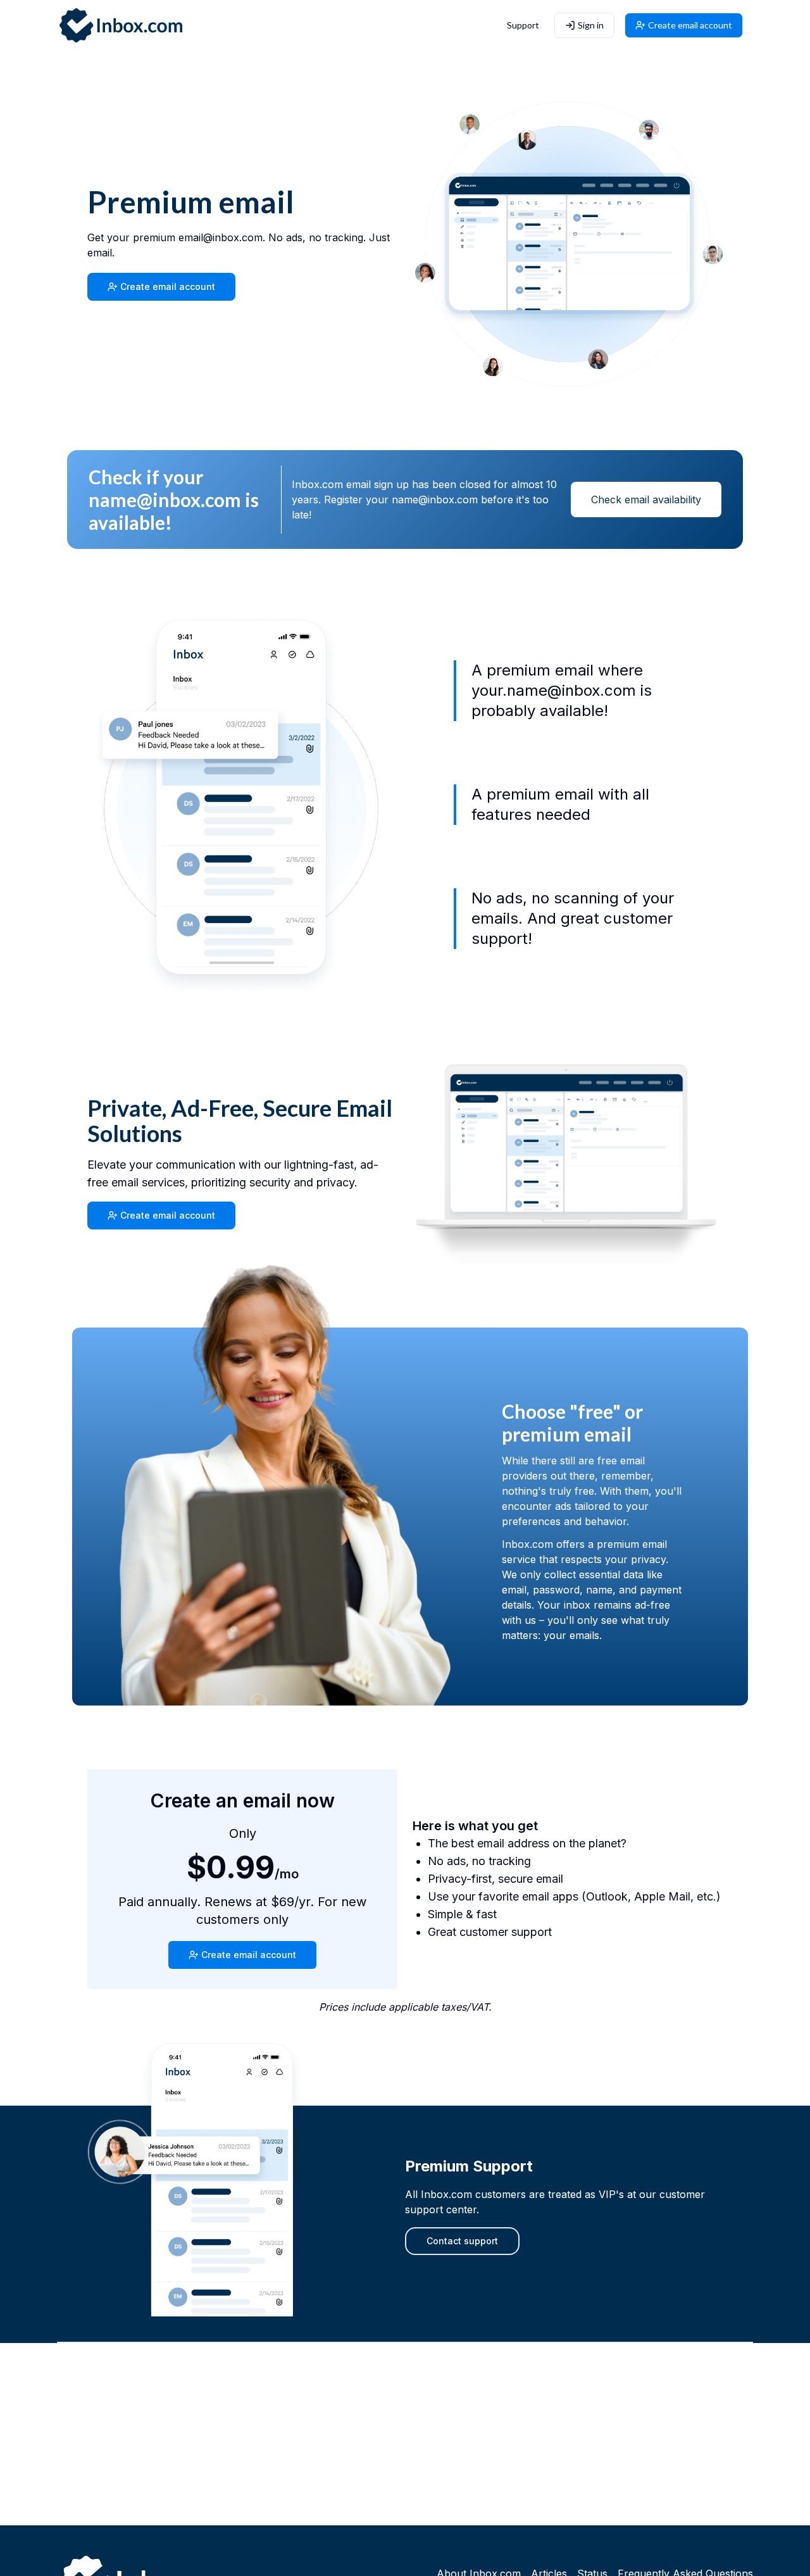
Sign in (591, 25)
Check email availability (646, 499)
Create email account (690, 25)
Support (523, 25)
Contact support (462, 2241)
